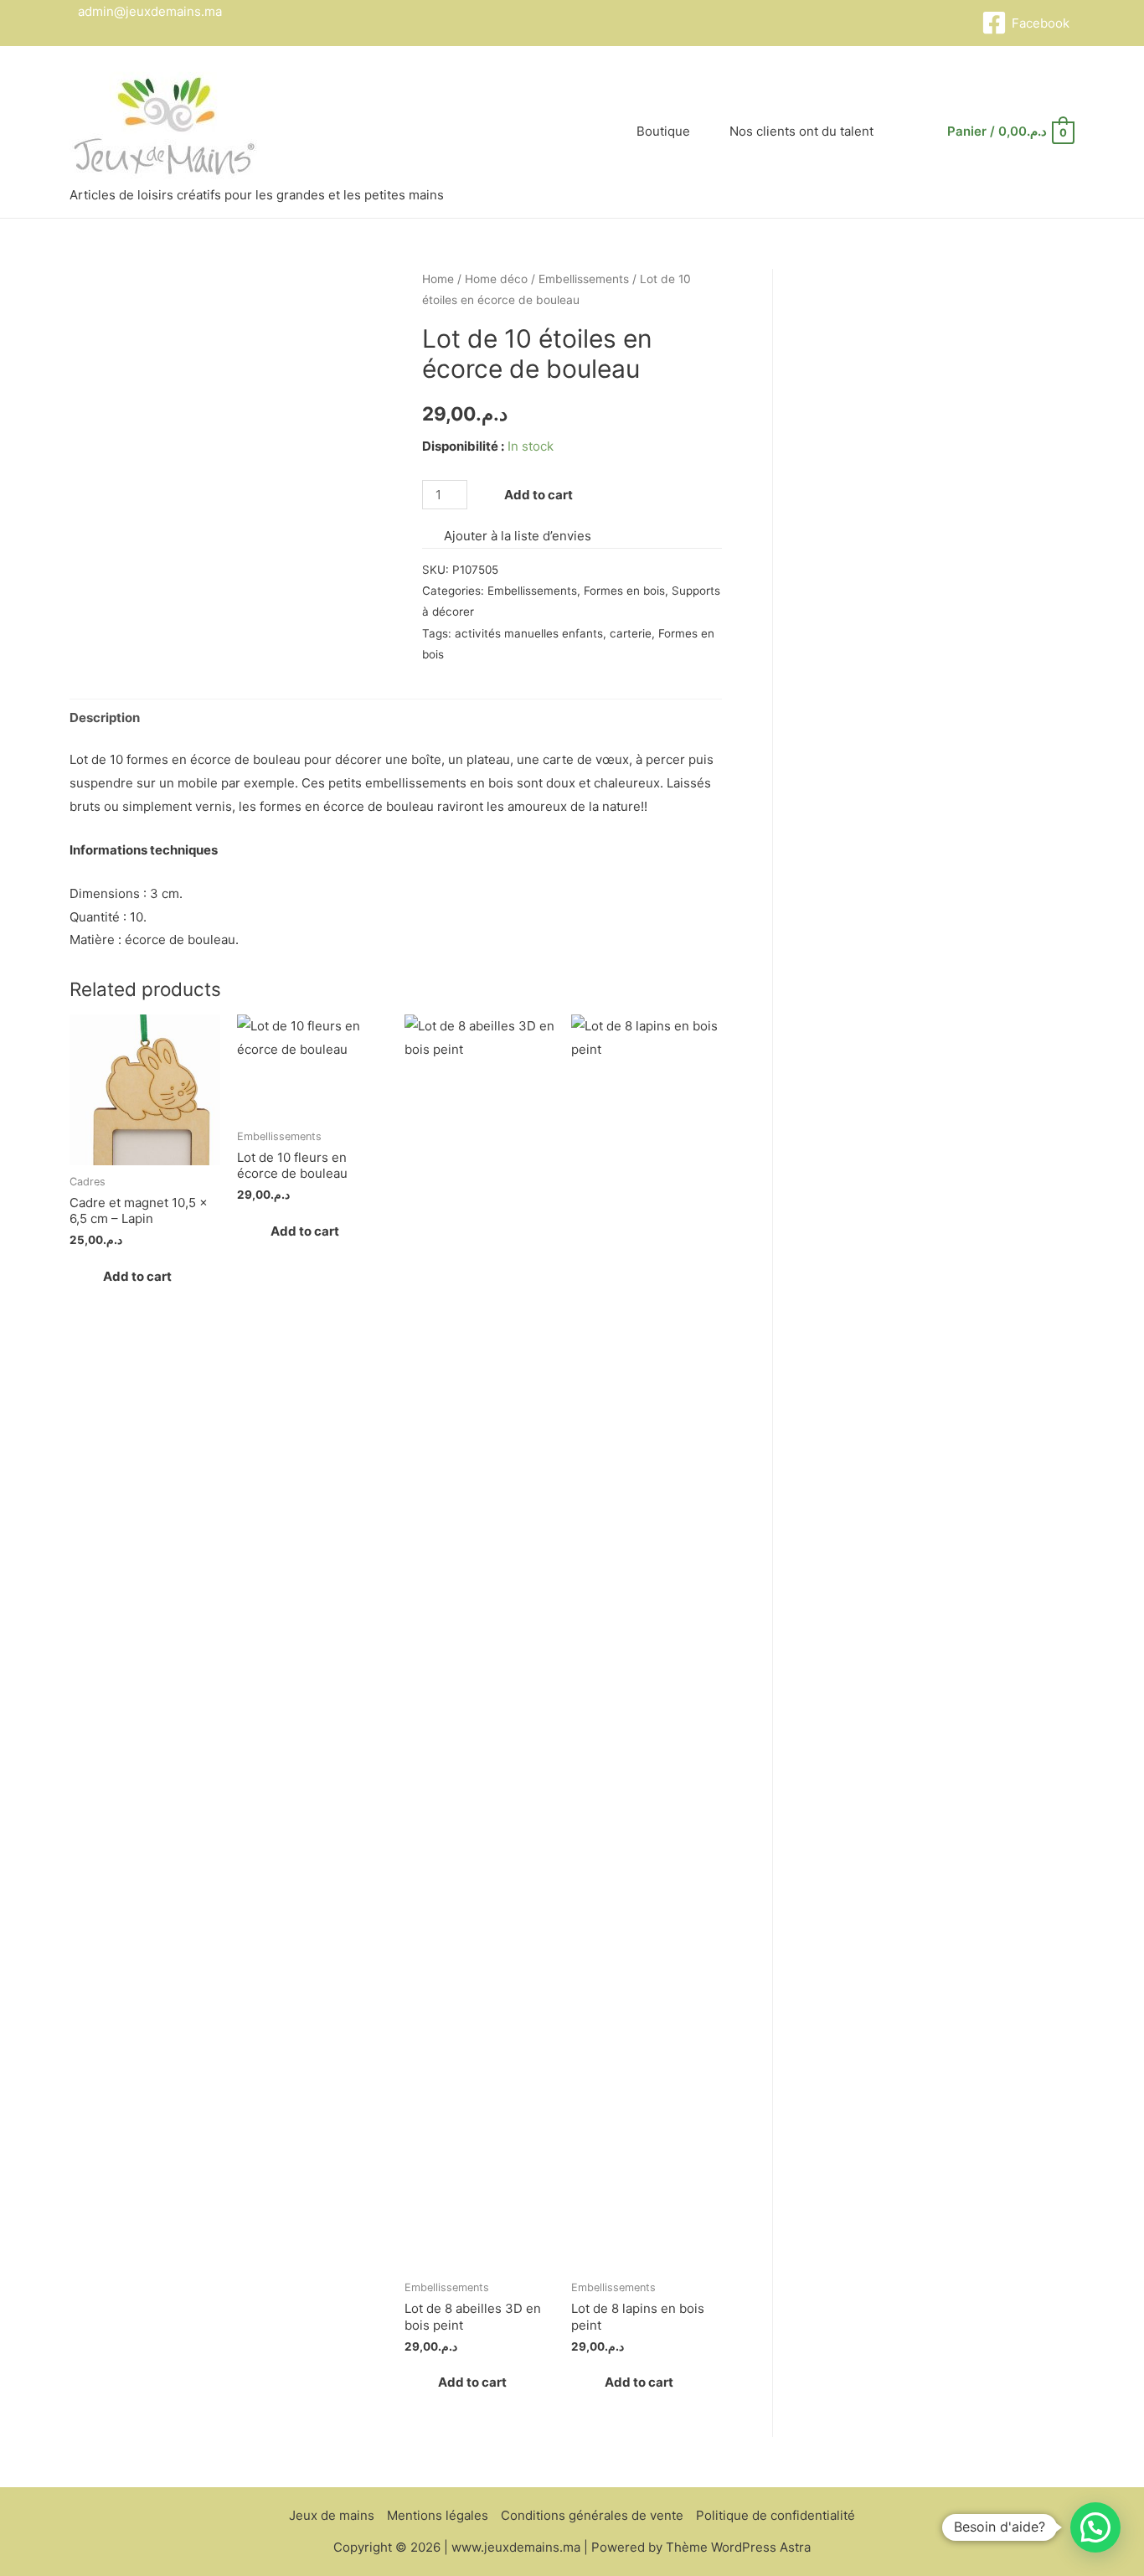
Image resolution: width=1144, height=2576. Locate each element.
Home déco (496, 279)
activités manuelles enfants (529, 633)
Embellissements (584, 279)
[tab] (105, 718)
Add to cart (539, 495)
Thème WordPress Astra (738, 2547)
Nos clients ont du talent (801, 131)
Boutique (663, 131)
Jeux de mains (332, 2515)
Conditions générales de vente (592, 2515)
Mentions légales (438, 2515)
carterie (631, 633)
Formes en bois (624, 591)
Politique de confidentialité (776, 2515)
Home (438, 279)
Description (105, 718)
